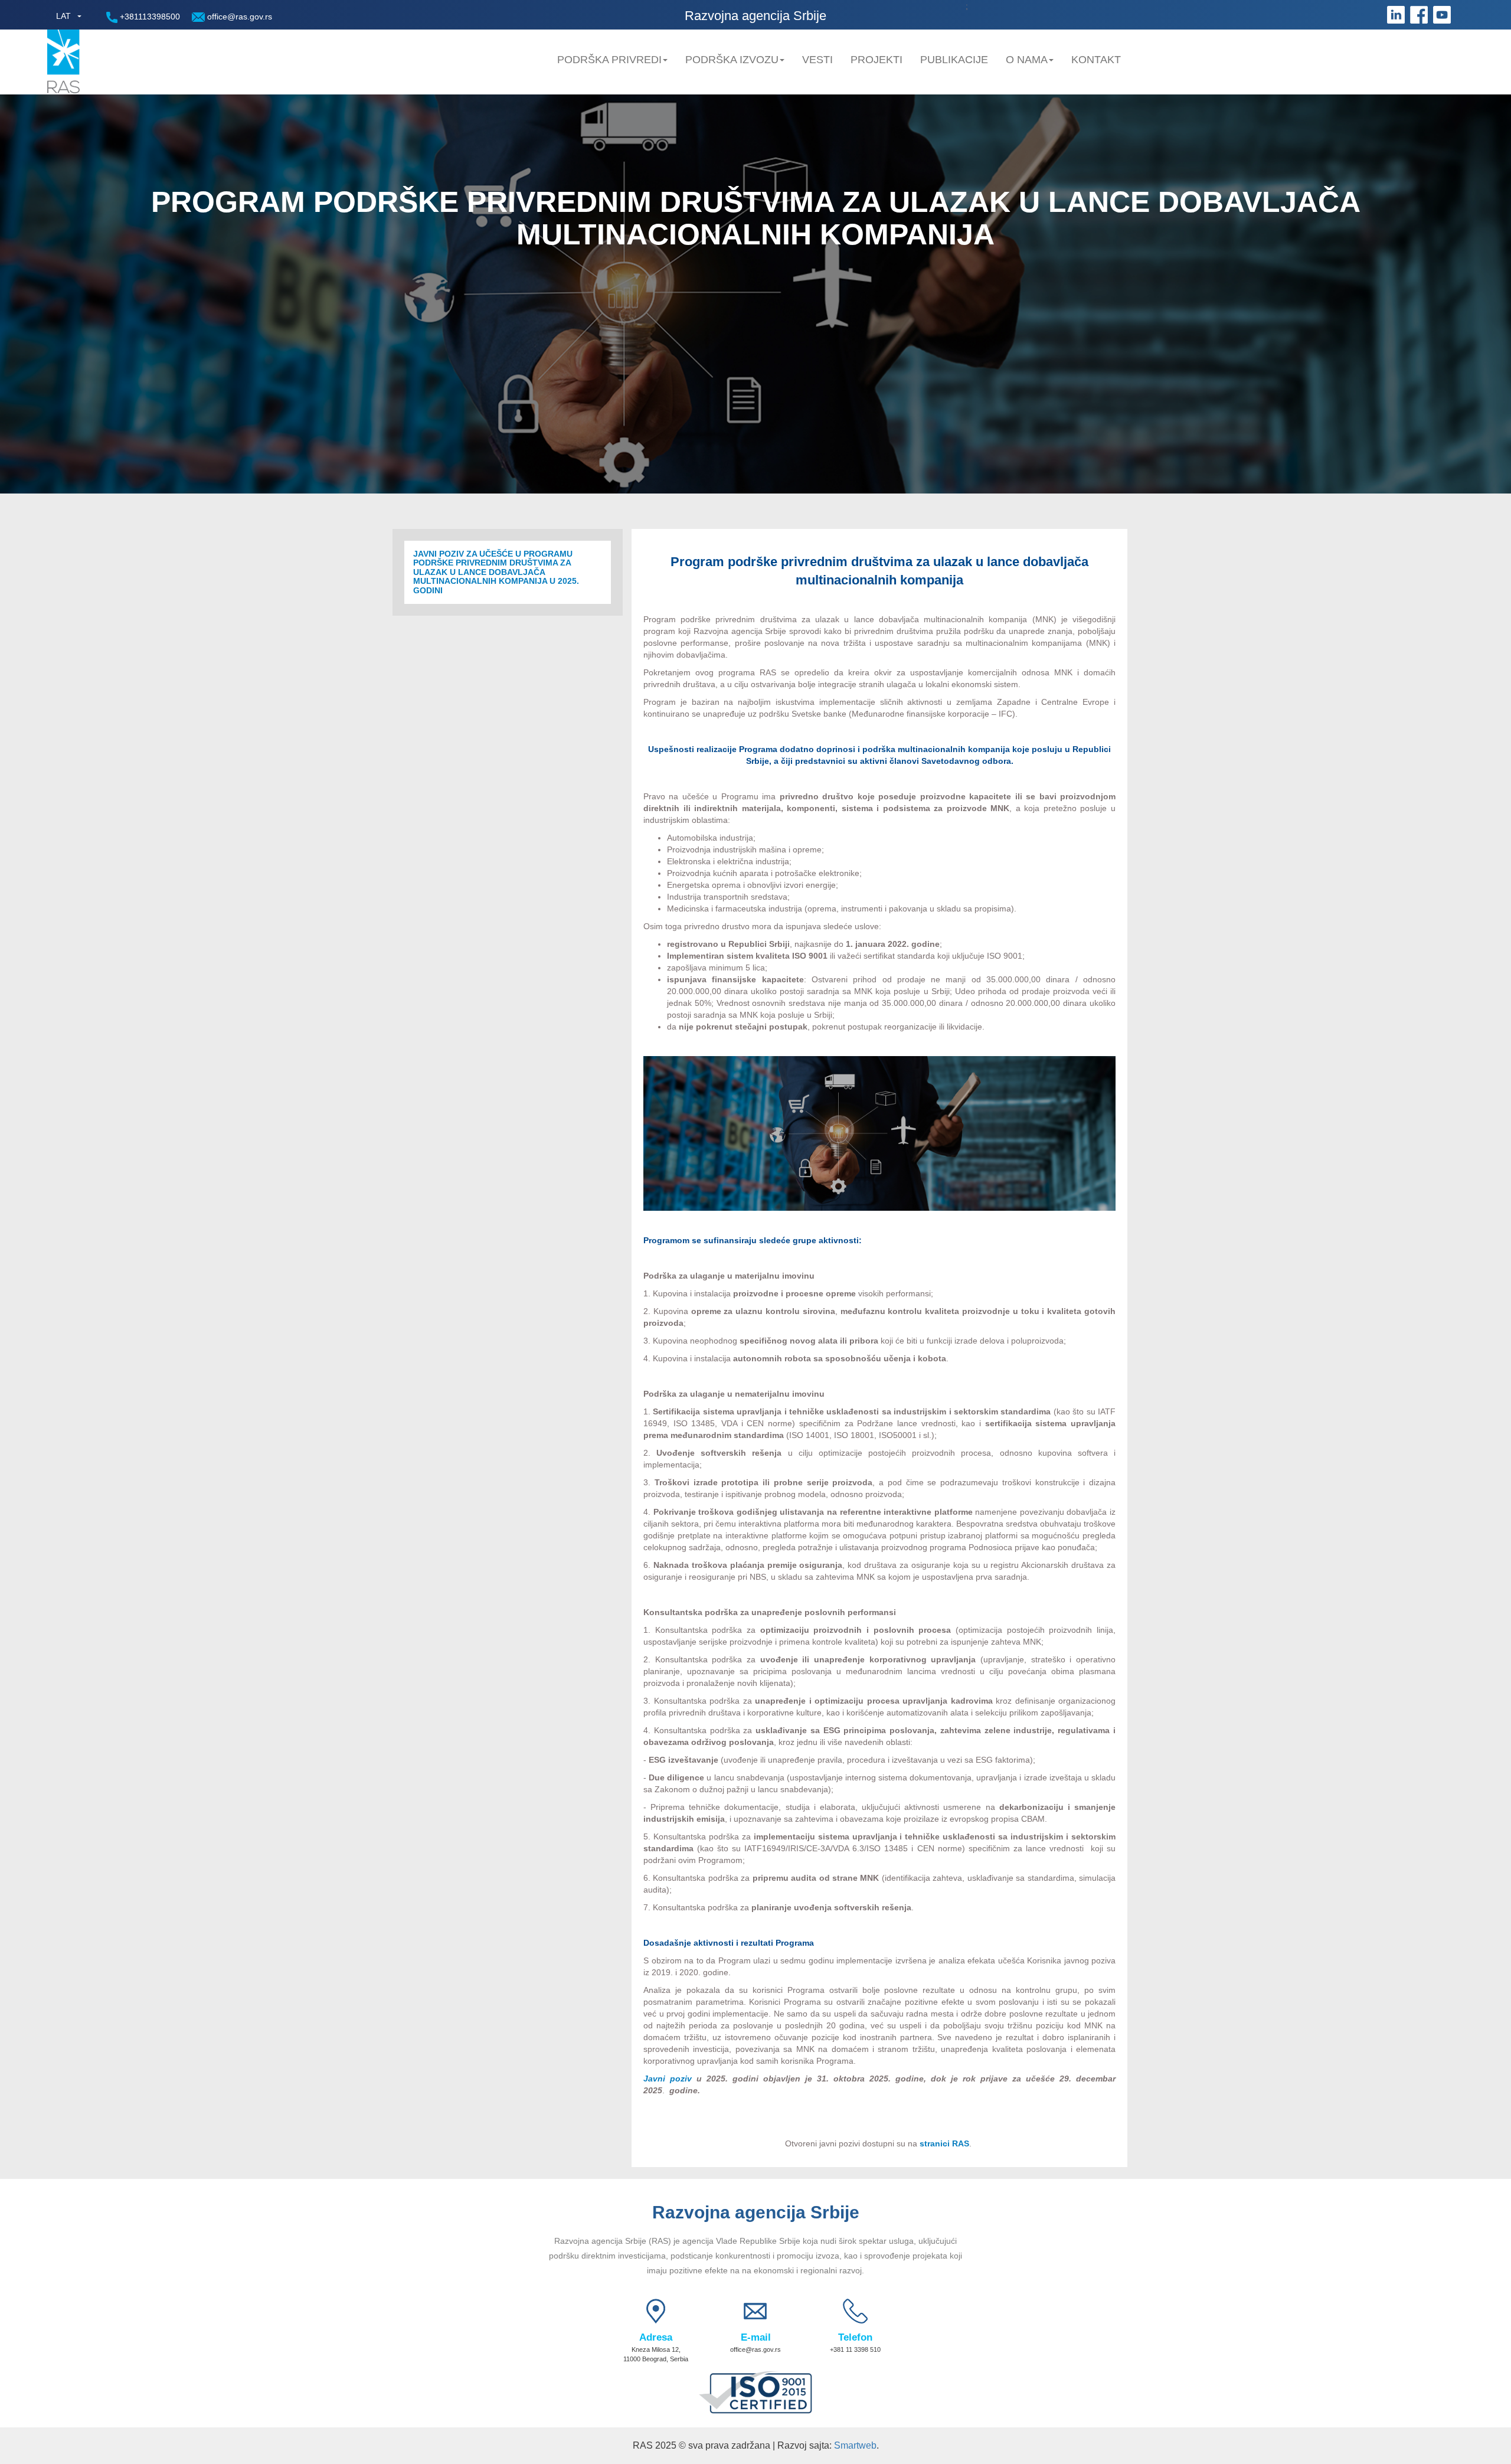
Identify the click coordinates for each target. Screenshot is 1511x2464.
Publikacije (954, 60)
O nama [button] (1027, 60)
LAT (63, 16)
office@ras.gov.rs (238, 17)
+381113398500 (149, 17)
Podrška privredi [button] (609, 60)
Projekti (876, 60)
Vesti (817, 60)
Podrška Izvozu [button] (732, 60)
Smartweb (855, 2445)
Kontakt (1096, 60)
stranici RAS (944, 2143)
